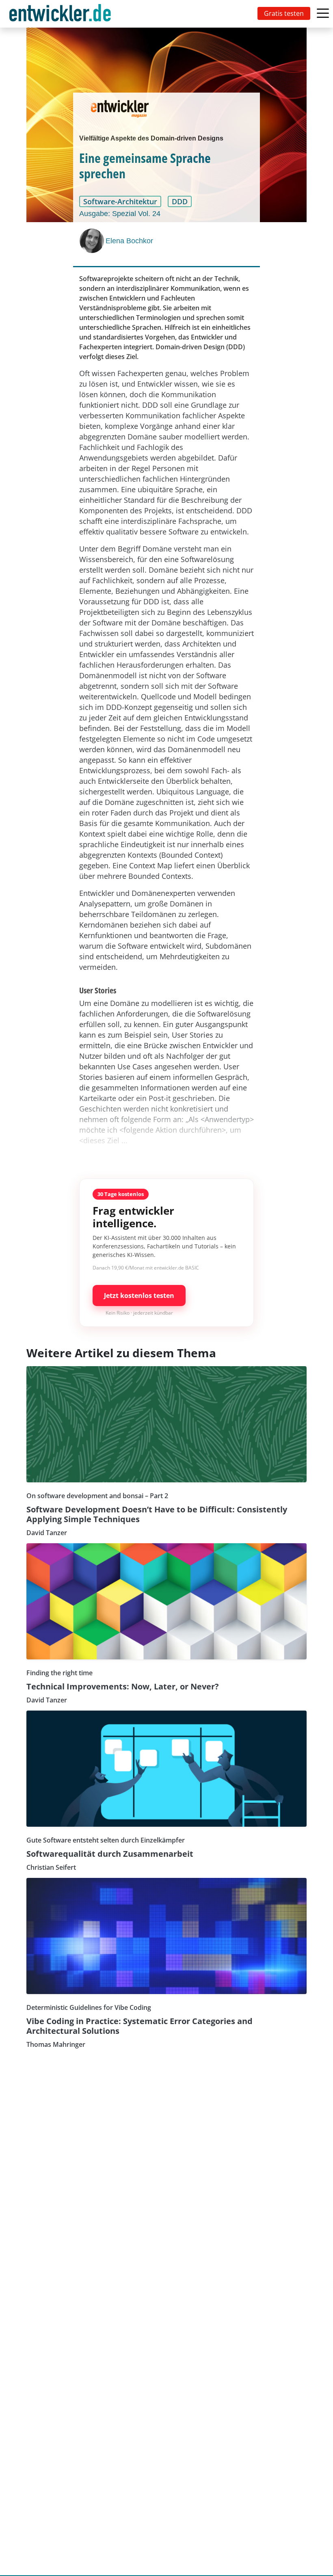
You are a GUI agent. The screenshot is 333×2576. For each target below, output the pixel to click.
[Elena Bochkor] (93, 241)
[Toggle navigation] (62, 14)
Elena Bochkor (129, 241)
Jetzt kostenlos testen (139, 1296)
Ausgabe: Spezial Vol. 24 (120, 214)
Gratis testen (284, 13)
